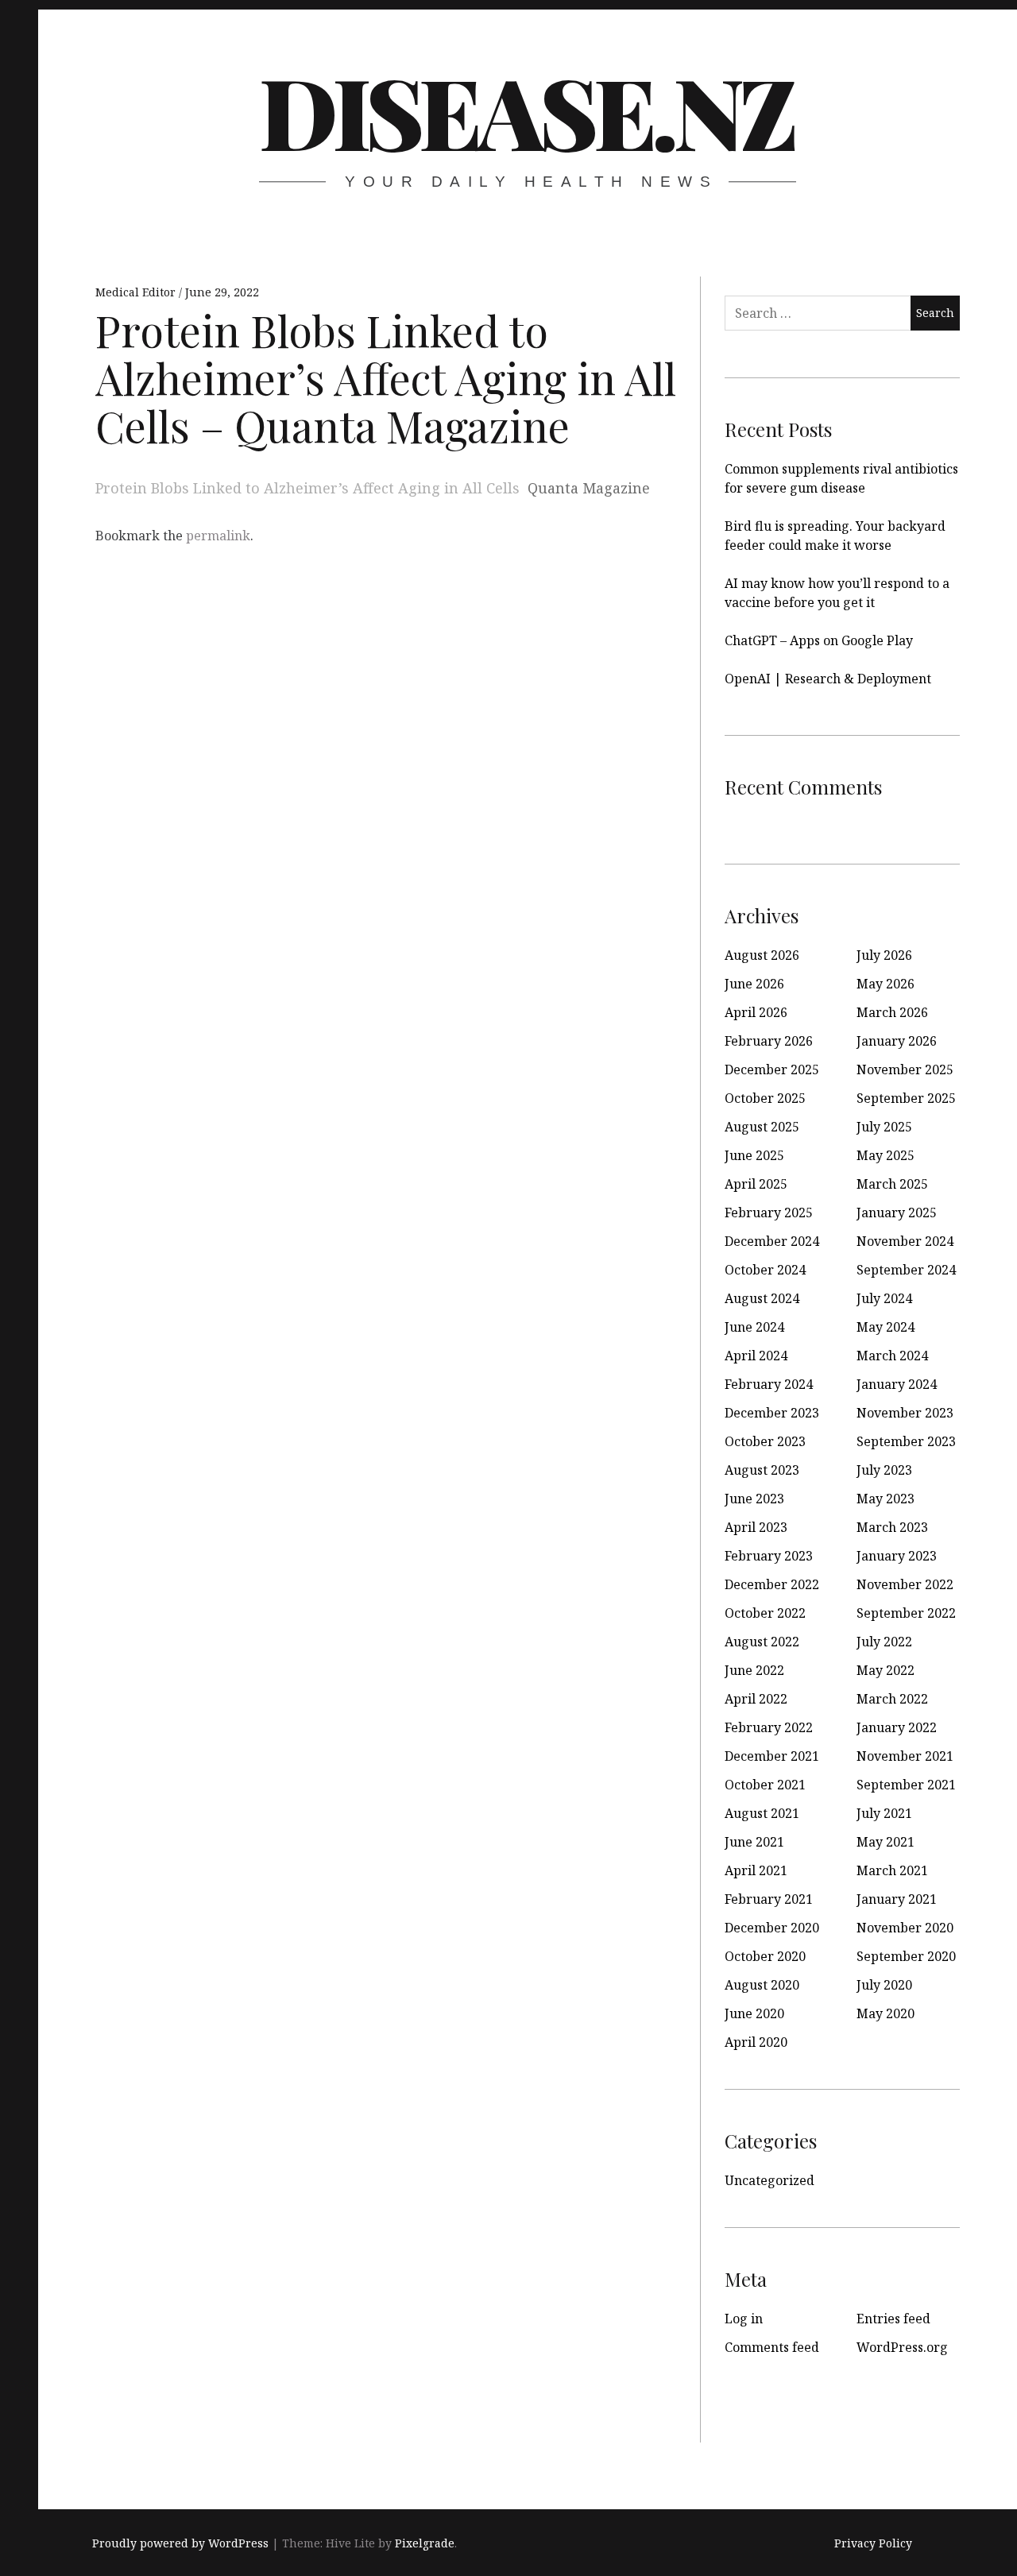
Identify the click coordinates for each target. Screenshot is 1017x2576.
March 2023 (892, 1527)
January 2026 (897, 1041)
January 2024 (897, 1384)
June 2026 (754, 984)
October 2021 (765, 1785)
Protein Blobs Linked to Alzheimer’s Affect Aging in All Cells (307, 488)
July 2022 (884, 1642)
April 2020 (756, 2042)
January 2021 (897, 1899)
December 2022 (772, 1584)
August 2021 (762, 1813)
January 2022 (897, 1727)
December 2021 (772, 1756)
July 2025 (884, 1127)
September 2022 (906, 1613)
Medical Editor (137, 292)
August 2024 (762, 1298)
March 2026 (892, 1012)
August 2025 (762, 1127)
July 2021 (884, 1813)
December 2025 (772, 1069)
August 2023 (762, 1470)
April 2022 (756, 1699)
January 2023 (897, 1556)
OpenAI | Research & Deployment (828, 679)
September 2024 (906, 1270)
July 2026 (884, 955)
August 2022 (762, 1642)
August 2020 (762, 1985)
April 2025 (756, 1184)
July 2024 (884, 1298)
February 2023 (769, 1556)
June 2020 (754, 2013)
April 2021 (756, 1870)
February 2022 (769, 1727)
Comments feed (772, 2347)
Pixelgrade (425, 2543)
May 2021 (886, 1842)
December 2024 (772, 1241)
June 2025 (754, 1155)
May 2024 (886, 1327)
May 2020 (886, 2013)
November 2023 (905, 1413)
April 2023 (756, 1527)
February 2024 (769, 1384)
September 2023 (906, 1441)
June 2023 (754, 1499)
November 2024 (905, 1241)
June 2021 (754, 1842)
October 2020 (765, 1956)
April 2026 (756, 1012)
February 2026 (769, 1041)
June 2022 (754, 1670)
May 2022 (886, 1670)
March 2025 (892, 1184)
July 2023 (884, 1470)
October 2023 (765, 1441)
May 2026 (886, 984)
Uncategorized (770, 2180)
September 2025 (906, 1098)
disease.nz (526, 110)
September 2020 (906, 1956)
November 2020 (905, 1928)
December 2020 (772, 1928)
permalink (218, 536)
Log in (744, 2319)
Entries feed (893, 2319)
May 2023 (886, 1499)
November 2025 (905, 1069)
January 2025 (897, 1213)
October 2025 (765, 1098)
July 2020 (884, 1985)
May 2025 (886, 1155)
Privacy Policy (873, 2543)
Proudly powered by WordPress (180, 2543)
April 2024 (756, 1356)
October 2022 (765, 1613)
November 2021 (905, 1756)
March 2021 (892, 1870)
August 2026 (762, 955)
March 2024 (892, 1356)
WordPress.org (902, 2347)
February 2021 (769, 1899)
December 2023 (772, 1413)
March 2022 (892, 1699)
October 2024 (765, 1270)
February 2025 (769, 1213)
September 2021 (906, 1785)
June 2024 (754, 1327)
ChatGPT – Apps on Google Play (819, 640)
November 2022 (905, 1584)
